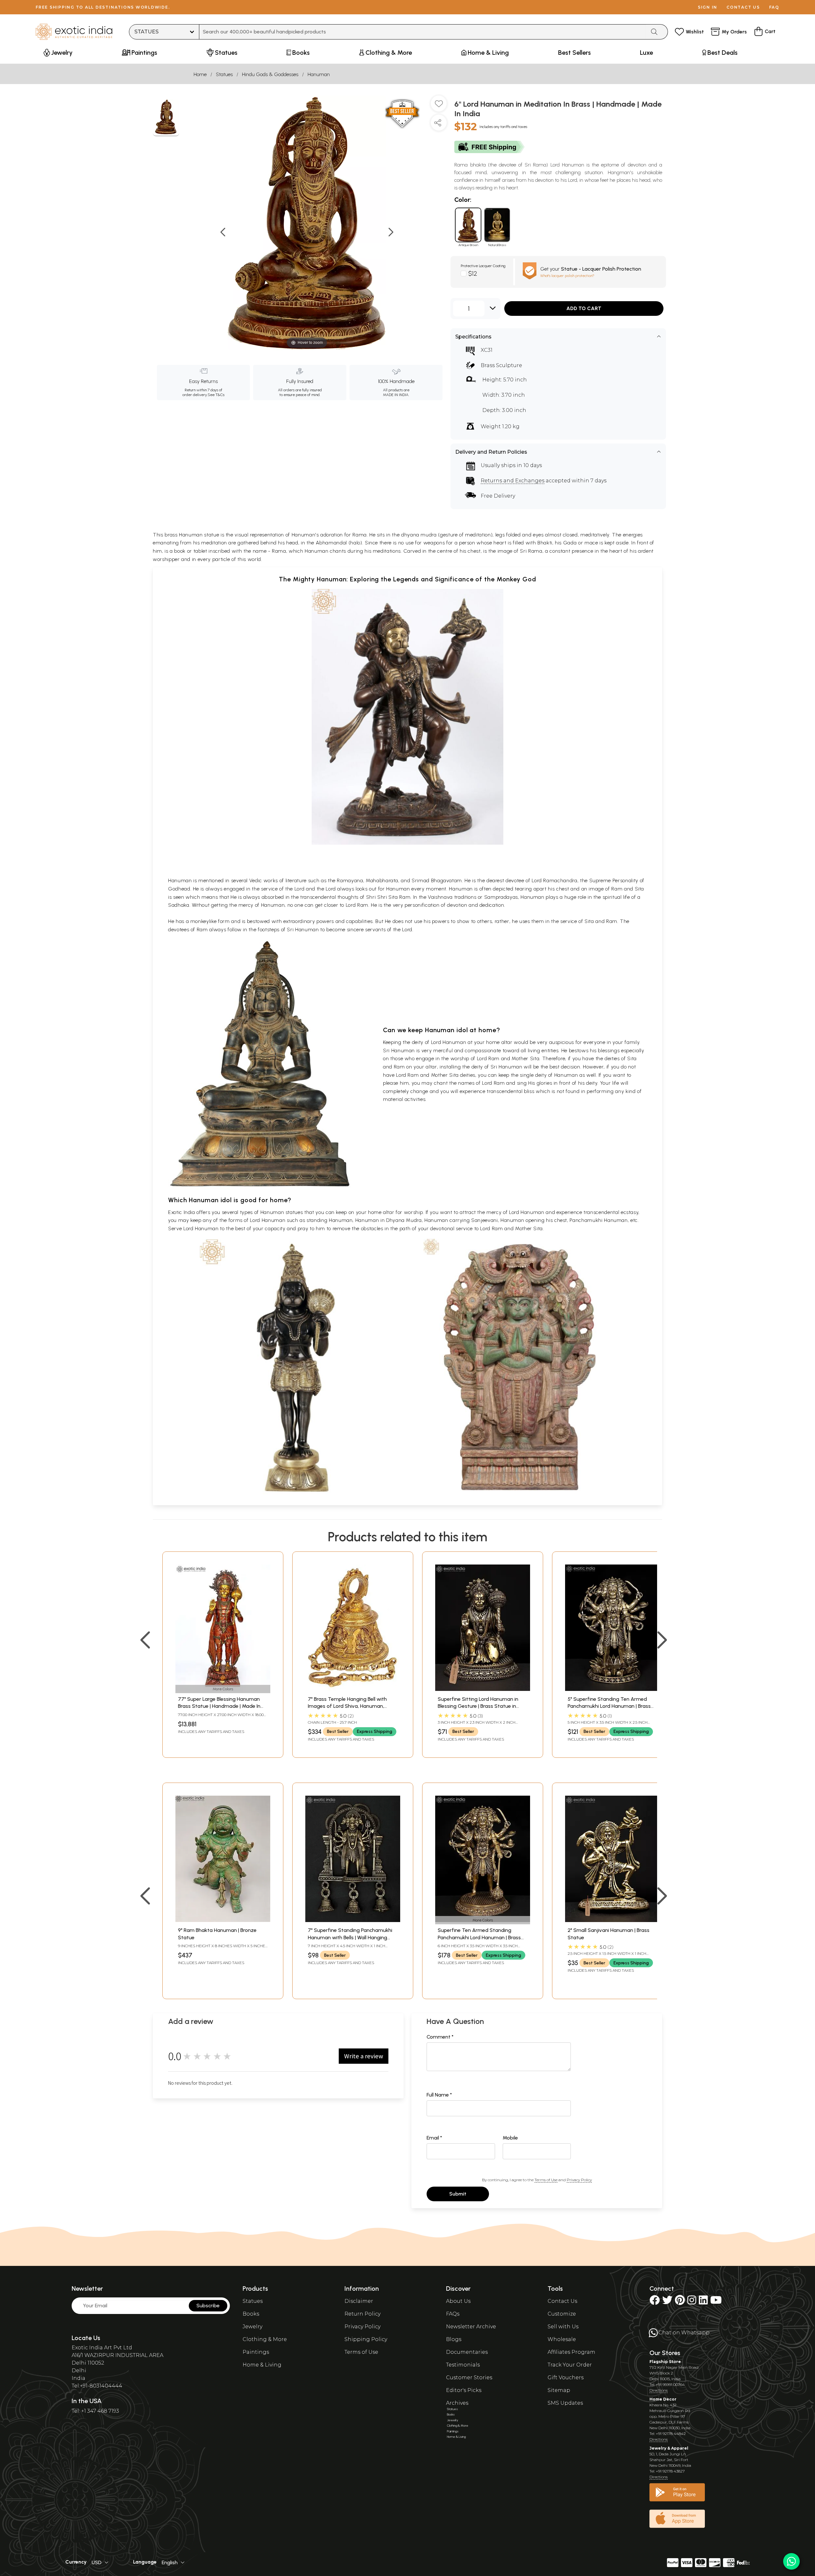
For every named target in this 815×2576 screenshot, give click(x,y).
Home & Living (262, 2365)
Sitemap (559, 2390)
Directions (659, 2390)
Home (200, 74)
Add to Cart (584, 308)
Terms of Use (546, 2180)
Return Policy (362, 2314)
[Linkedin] (703, 2302)
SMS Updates (565, 2403)
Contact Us (562, 2301)
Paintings (256, 2352)
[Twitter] (667, 2302)
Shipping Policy (366, 2339)
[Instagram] (692, 2302)
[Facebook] (655, 2302)
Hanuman (319, 74)
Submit (458, 2194)
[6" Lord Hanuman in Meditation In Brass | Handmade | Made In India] (166, 118)
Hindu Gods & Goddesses (270, 74)
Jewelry (252, 2327)
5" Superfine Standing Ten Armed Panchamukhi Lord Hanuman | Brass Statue (609, 1706)
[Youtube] (716, 2302)
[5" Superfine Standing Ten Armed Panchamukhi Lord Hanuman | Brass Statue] (613, 1689)
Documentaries (467, 2352)
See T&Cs (216, 395)
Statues (224, 74)
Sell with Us (563, 2327)
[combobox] (423, 32)
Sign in (708, 7)
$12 (473, 273)
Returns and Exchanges (513, 481)
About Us (458, 2301)
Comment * (440, 2037)
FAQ (774, 7)
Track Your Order (570, 2365)
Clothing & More (265, 2339)
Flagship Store (665, 2362)
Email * (434, 2138)
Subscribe (208, 2306)
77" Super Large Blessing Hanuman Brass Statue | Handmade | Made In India (219, 1706)
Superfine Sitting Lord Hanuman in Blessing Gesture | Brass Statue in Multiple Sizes (478, 1706)
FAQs (453, 2314)
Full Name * (439, 2095)
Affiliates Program (571, 2352)
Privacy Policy (579, 2180)
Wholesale (562, 2339)
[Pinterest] (680, 2302)
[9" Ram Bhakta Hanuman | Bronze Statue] (223, 1920)
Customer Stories (469, 2377)
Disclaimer (359, 2301)
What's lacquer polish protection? (567, 276)
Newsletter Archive (471, 2327)
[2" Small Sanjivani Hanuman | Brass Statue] (613, 1920)
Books (251, 2314)
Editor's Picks (464, 2390)
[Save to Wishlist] (439, 106)
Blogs (454, 2339)
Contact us (743, 7)
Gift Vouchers (566, 2377)
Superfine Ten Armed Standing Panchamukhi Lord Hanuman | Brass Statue (479, 1937)
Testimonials (463, 2365)
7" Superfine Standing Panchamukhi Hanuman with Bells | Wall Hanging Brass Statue (350, 1937)
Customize (562, 2314)
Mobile (510, 2138)
